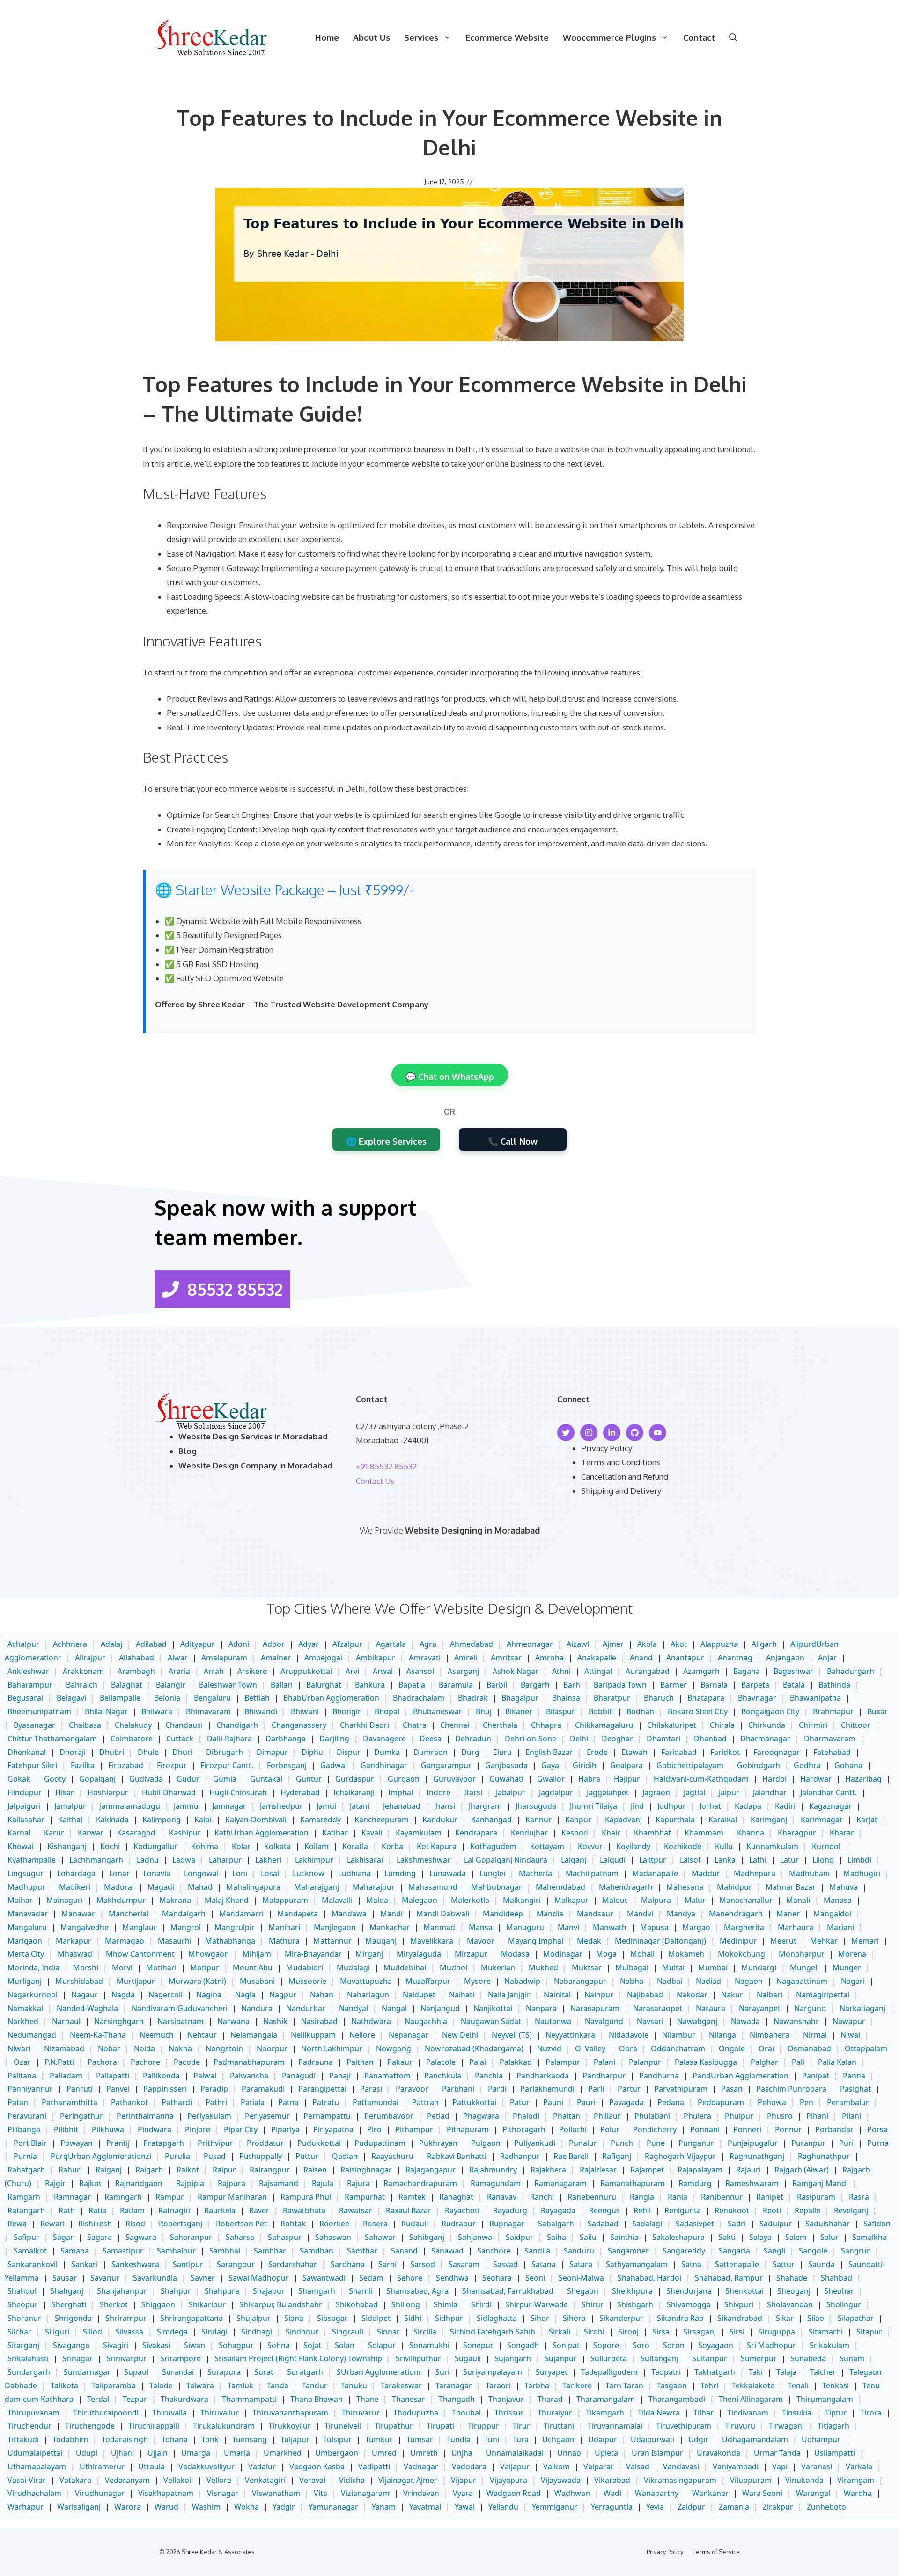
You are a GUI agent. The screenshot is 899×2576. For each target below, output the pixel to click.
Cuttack (180, 1739)
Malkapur (571, 1900)
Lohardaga (76, 1873)
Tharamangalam (606, 2399)
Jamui (326, 1806)
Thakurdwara (184, 2399)
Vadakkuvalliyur (206, 2466)
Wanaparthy (657, 2493)
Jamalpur (70, 1806)
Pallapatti (113, 2076)
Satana (544, 2264)
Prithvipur (215, 2143)
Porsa (877, 2129)
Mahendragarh (626, 1887)
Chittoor (856, 1725)
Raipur (224, 2170)
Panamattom (387, 2076)
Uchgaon (558, 2439)
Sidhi (413, 2318)
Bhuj (484, 1711)
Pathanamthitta (70, 2102)
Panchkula (443, 2076)
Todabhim (70, 2439)
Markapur (74, 1941)
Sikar (785, 2318)
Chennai (455, 1725)
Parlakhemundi (547, 2089)
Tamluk (240, 2385)
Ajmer (613, 1644)
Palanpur (645, 2062)
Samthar (362, 2251)
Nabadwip (522, 1981)
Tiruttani (559, 2426)
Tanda (278, 2385)
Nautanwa (553, 2021)
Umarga (196, 2453)
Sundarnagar (87, 2372)
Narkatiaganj (862, 2008)
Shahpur (176, 2291)
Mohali (642, 1954)
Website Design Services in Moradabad (253, 1436)
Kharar (842, 1833)
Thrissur (509, 2413)
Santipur (188, 2264)
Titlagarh (833, 2426)
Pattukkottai (474, 2102)
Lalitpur (653, 1860)
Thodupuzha (416, 2413)
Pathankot (129, 2102)
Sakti (727, 2237)
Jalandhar (770, 1792)
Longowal (201, 1873)
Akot (679, 1644)
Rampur (170, 2197)
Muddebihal (405, 1967)
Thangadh (457, 2399)
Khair (611, 1833)
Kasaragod (136, 1833)
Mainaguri (65, 1900)
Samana (75, 2251)
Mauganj (381, 1941)
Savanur (105, 2278)
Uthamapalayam (37, 2466)
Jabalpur (511, 1792)
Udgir (698, 2439)
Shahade (792, 2278)
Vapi (780, 2466)
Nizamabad (64, 2048)
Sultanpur (710, 2358)
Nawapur (849, 2021)
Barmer (674, 1685)
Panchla (489, 2076)
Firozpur (172, 1765)
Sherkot (114, 2304)
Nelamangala (254, 2035)
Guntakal (266, 1779)
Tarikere (577, 2385)
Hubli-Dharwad (169, 1792)
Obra (628, 2048)
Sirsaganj (700, 2332)
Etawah (634, 1752)
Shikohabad (357, 2304)
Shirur (593, 2304)
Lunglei (492, 1873)
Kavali (372, 1833)
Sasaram (464, 2264)
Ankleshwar (28, 1671)
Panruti (80, 2089)
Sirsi (737, 2332)
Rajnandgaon (139, 2183)
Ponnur (788, 2129)
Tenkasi (836, 2385)
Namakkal (25, 2008)
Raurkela (220, 2210)
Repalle (807, 2210)
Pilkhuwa (108, 2129)
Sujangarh (513, 2358)
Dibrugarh (225, 1752)
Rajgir (55, 2183)
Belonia (167, 1698)
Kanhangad (491, 1820)
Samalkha (870, 2237)
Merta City (26, 1954)
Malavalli (337, 1900)
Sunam (852, 2358)
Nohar (109, 2048)
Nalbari (770, 1995)
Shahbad (836, 2278)
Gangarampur (446, 1765)
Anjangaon (785, 1658)
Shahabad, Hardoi (649, 2278)
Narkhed (23, 2021)
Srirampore (181, 2358)
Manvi (568, 1927)
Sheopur (23, 2304)
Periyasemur (267, 2116)
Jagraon (656, 1792)
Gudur (188, 1779)
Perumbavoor (389, 2116)
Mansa (481, 1927)
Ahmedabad (472, 1644)
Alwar (178, 1658)
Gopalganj (97, 1779)
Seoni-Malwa (581, 2278)
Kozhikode (683, 1846)
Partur (629, 2089)
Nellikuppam (313, 2035)
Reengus (604, 2210)
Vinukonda (804, 2480)
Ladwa (184, 1860)
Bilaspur (560, 1711)
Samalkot (30, 2251)
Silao (816, 2318)
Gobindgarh (759, 1765)
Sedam (371, 2278)
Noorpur (272, 2048)
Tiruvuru (740, 2426)
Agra (428, 1644)
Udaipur (603, 2439)
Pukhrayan (438, 2143)
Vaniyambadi (736, 2466)
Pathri (216, 2102)
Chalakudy (133, 1725)
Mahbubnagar (497, 1887)
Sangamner (628, 2251)
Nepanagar (409, 2035)
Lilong (823, 1860)
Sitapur (869, 2332)
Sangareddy (684, 2251)
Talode (161, 2385)
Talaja (786, 2372)
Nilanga (722, 2035)
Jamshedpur (281, 1806)
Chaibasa (85, 1725)
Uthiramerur (102, 2466)
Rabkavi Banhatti (457, 2156)
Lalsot (690, 1860)
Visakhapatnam (166, 2493)
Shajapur (269, 2291)
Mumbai (713, 1967)
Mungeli (804, 1967)
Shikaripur (207, 2304)
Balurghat (324, 1685)
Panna (854, 2076)
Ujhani (122, 2453)
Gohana (848, 1765)
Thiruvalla (169, 2413)
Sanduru (579, 2251)
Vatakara (75, 2480)
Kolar (241, 1846)
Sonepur (478, 2345)
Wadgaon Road (514, 2493)
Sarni (387, 2264)
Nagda (123, 1995)
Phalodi (526, 2116)
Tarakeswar (401, 2385)
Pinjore (198, 2129)
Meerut (783, 1941)
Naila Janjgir (509, 1995)
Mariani (840, 1927)
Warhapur (26, 2507)
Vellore (219, 2480)
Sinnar (388, 2332)
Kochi (110, 1846)
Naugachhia (426, 2021)
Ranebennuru (592, 2197)
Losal (270, 1873)
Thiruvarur (361, 2413)
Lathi (758, 1860)
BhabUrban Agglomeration (331, 1698)
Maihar (20, 1900)
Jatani (360, 1806)
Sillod (92, 2332)
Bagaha (747, 1671)
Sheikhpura (632, 2291)
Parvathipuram (681, 2089)
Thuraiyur (555, 2413)
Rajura (358, 2183)
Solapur (382, 2345)
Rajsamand (279, 2183)
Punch (622, 2143)
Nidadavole (629, 2035)
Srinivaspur (126, 2358)
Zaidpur (691, 2507)
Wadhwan (572, 2493)
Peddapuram (721, 2102)
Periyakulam (209, 2116)
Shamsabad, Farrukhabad (508, 2291)
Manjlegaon (335, 1927)
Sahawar (380, 2237)
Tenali (798, 2385)
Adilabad (151, 1644)
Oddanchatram (678, 2048)
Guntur (309, 1779)
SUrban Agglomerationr (379, 2372)
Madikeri (75, 1887)
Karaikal (723, 1820)
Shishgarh (635, 2304)
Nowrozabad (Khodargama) (474, 2048)
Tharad (550, 2399)
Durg (470, 1752)
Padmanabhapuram (249, 2062)
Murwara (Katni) (197, 1981)
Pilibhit (66, 2129)
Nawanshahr (796, 2021)
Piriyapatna (333, 2129)
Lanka (725, 1860)
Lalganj (574, 1860)
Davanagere (384, 1739)
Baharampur (30, 1685)
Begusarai (25, 1698)
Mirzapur (471, 1954)
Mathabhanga (230, 1941)
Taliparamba (114, 2385)
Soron (674, 2345)
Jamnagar (229, 1806)
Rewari (52, 2224)
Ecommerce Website (507, 37)
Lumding (400, 1873)
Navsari (650, 2021)
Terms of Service (716, 2552)
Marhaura (796, 1927)
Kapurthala (675, 1820)
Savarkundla (155, 2278)
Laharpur (225, 1860)
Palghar (764, 2062)
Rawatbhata (304, 2210)
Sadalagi (647, 2224)
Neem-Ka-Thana (98, 2035)
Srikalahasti (28, 2358)
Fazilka (83, 1765)
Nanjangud (440, 2008)
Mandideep (503, 1914)
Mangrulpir (235, 1927)
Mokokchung (741, 1954)
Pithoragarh (524, 2129)
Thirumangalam (825, 2399)
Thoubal (466, 2413)
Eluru (502, 1752)
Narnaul (66, 2021)
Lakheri (268, 1860)
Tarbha (537, 2385)
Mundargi (759, 1967)
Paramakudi (263, 2089)
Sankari (85, 2264)
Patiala (253, 2102)
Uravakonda (718, 2453)
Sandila (537, 2251)
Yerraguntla (612, 2507)
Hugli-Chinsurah (238, 1792)
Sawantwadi (324, 2278)
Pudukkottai (319, 2143)
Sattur (784, 2264)
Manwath (610, 1927)
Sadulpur (776, 2224)
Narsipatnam (181, 2021)
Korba (392, 1846)
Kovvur (590, 1846)
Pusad (215, 2156)
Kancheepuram (382, 1820)
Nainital (557, 1995)
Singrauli (348, 2332)
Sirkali (560, 2332)
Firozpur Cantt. (227, 1765)
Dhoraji (73, 1752)
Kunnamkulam (772, 1846)
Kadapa (748, 1806)
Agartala (391, 1644)
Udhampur (821, 2439)
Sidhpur (449, 2318)
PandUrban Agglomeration (741, 2076)
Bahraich (82, 1685)
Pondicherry (655, 2129)
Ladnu (148, 1860)
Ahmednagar (530, 1644)
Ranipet (770, 2197)
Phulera (697, 2116)
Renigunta (683, 2210)
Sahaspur (285, 2237)
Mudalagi (353, 1967)
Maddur (706, 1873)
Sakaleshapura (678, 2237)
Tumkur (379, 2439)
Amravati (425, 1658)
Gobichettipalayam (690, 1765)
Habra (589, 1779)
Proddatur (265, 2143)
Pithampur (414, 2129)
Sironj (628, 2332)
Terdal (98, 2399)
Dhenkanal (27, 1752)
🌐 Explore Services (386, 1141)
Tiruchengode (90, 2426)
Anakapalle (597, 1658)
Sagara (99, 2237)
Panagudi (299, 2076)
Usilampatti (835, 2453)
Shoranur (24, 2318)
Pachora (102, 2062)
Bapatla (412, 1685)
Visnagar (223, 2493)
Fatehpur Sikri (32, 1765)
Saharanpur (191, 2237)
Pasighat (855, 2089)
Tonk (210, 2439)
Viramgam (856, 2480)
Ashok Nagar (516, 1671)
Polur (610, 2129)
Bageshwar (793, 1671)
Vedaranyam (127, 2480)
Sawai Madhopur (259, 2278)
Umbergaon (337, 2453)
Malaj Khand (227, 1900)
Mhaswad (75, 1954)
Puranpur (808, 2143)
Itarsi (473, 1792)
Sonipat (566, 2345)
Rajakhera (548, 2170)
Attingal (598, 1671)
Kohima (205, 1846)
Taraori (498, 2385)
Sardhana (348, 2264)
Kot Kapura (437, 1846)
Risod (135, 2224)
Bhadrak (473, 1698)
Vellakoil (178, 2480)
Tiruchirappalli (154, 2426)
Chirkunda (767, 1725)
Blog (188, 1451)
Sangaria (734, 2251)
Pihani (817, 2116)
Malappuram (285, 1900)
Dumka (387, 1752)
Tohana (175, 2439)
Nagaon (749, 1981)
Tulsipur (337, 2439)
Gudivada (146, 1779)
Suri (442, 2372)
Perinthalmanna (145, 2116)
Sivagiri (116, 2345)
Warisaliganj (79, 2507)
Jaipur (729, 1792)
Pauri (586, 2102)
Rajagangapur (431, 2170)
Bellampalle (120, 1698)
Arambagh (136, 1671)
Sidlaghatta (497, 2318)
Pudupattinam (380, 2143)
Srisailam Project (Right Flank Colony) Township (298, 2358)
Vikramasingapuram (680, 2480)
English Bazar (549, 1752)
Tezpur (135, 2399)
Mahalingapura (253, 1887)
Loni (240, 1873)
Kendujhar (529, 1833)
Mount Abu (253, 1967)
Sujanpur (561, 2358)
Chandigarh (237, 1725)
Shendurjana (689, 2291)
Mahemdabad (560, 1887)
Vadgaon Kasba (317, 2466)
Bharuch (659, 1698)
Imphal (401, 1792)
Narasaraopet (658, 2008)
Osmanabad (809, 2048)
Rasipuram (816, 2197)
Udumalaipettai (35, 2453)
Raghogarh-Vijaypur (680, 2156)
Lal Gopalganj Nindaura (506, 1860)
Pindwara (155, 2129)
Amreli (466, 1658)
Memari (865, 1941)
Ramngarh (123, 2197)
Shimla (446, 2304)
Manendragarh (736, 1914)
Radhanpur (520, 2156)
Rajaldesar (598, 2170)
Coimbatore (132, 1739)
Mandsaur (595, 1914)
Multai (673, 1967)
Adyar (309, 1644)
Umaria (237, 2453)
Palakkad (516, 2062)
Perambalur (848, 2102)
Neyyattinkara (570, 2035)
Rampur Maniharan (232, 2197)
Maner (788, 1914)
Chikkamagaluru (604, 1725)
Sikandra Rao (680, 2318)
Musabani (257, 1981)
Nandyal (354, 2008)
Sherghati (69, 2304)
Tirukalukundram (224, 2426)
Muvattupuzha (366, 1981)
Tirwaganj (786, 2426)
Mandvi (640, 1914)
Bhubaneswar (438, 1711)
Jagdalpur (556, 1792)
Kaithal (70, 1820)
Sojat (312, 2345)
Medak (589, 1941)
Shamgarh (317, 2291)
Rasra (859, 2197)
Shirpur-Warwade (537, 2304)
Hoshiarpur (108, 1792)
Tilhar (704, 2413)
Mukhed (543, 1967)
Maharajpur (374, 1887)
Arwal (383, 1671)
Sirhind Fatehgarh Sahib (493, 2332)
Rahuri (70, 2170)
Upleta (606, 2453)
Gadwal (334, 1765)
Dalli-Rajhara (229, 1739)
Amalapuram (224, 1658)
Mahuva (844, 1887)
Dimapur (272, 1752)
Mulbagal (632, 1967)
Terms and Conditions (621, 1462)
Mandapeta (298, 1914)
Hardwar (816, 1779)
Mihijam (257, 1954)
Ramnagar (72, 2197)
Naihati (462, 1995)
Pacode (187, 2062)
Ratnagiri (174, 2210)
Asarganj (463, 1671)
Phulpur (739, 2116)
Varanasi (817, 2466)
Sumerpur (759, 2358)
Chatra (415, 1725)
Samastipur (123, 2251)
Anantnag (735, 1658)
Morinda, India (33, 1967)
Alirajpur (90, 1658)
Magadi (161, 1887)
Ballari (282, 1685)
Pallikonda (161, 2076)
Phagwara (481, 2116)
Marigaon (25, 1941)
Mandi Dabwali (443, 1914)
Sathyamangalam (637, 2264)
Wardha (858, 2493)
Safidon (877, 2224)
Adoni (239, 1644)
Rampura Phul (306, 2197)
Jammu (186, 1806)
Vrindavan (421, 2493)
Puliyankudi (535, 2143)
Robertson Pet (241, 2224)
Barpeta (755, 1685)
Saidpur (520, 2237)
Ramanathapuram (633, 2183)
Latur (789, 1860)
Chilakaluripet (672, 1725)
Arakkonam (83, 1671)
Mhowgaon (209, 1954)
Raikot (188, 2170)
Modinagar (563, 1954)
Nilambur (679, 2035)
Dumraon (431, 1752)
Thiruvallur (220, 2413)
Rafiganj (617, 2156)
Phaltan (567, 2116)
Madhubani (809, 1873)
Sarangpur (236, 2264)
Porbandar (834, 2129)
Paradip (214, 2089)
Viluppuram (751, 2480)
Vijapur (464, 2480)
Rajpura (232, 2183)
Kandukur (440, 1820)
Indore (438, 1792)
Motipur (205, 1967)
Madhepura (755, 1873)
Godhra (807, 1765)
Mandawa (349, 1914)
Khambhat (652, 1833)
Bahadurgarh (851, 1671)
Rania (678, 2197)
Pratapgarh (164, 2143)
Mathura (284, 1941)
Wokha (247, 2507)
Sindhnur (302, 2332)
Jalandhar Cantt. (829, 1792)
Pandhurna (659, 2076)
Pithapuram (468, 2129)
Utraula (151, 2466)
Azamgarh (701, 1671)
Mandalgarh (184, 1914)
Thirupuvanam (33, 2413)
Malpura (656, 1900)
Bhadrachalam (419, 1698)
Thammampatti (249, 2399)
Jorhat (710, 1806)
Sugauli (468, 2358)
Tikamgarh (605, 2413)
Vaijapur (515, 2466)
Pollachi (573, 2129)
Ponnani (705, 2129)
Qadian (345, 2156)
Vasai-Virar (27, 2480)
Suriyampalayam (493, 2372)
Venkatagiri (265, 2480)
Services (421, 37)
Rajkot (90, 2183)
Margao (696, 1927)
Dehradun (473, 1739)
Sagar (63, 2237)
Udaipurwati (653, 2439)
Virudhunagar (100, 2493)
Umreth (424, 2453)
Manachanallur (746, 1900)
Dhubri (112, 1752)
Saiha (556, 2237)
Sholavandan (790, 2304)
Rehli (642, 2210)
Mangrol (186, 1927)
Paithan (360, 2062)
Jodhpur (672, 1806)
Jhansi (445, 1806)
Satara (581, 2264)
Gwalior (551, 1779)
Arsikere (252, 1671)
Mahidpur (734, 1887)
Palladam (66, 2076)
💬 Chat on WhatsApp (450, 1077)
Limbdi (859, 1860)
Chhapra (546, 1725)
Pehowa (772, 2102)
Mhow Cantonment (140, 1954)
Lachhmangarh (96, 1860)
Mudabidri (305, 1967)
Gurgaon (404, 1779)
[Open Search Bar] (733, 37)
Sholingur (844, 2304)
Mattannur (332, 1941)
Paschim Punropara (791, 2089)
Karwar (91, 1833)
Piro (374, 2129)
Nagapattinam (802, 1981)
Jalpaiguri (24, 1806)
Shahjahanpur (122, 2291)
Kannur (538, 1820)
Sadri (737, 2224)
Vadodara (469, 2466)
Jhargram (485, 1806)
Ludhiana (354, 1873)
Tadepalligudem (609, 2372)
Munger (847, 1967)
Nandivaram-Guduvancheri (180, 2008)
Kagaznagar (830, 1806)
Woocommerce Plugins (609, 37)
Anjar (827, 1658)
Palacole (441, 2062)
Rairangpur (270, 2170)
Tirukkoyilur (290, 2426)
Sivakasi (156, 2345)
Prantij (118, 2143)
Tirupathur (394, 2426)
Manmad (439, 1927)
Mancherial (129, 1914)
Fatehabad (832, 1752)
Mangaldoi (832, 1914)
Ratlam (132, 2210)
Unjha (462, 2453)
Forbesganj (287, 1765)
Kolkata (277, 1846)
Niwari (19, 2048)
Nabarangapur (580, 1981)
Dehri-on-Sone (531, 1739)
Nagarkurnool (33, 1995)
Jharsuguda (536, 1806)
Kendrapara (476, 1833)
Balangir (171, 1685)
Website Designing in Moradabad (472, 1530)
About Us (372, 37)
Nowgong (394, 2048)
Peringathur (81, 2116)
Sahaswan (333, 2237)
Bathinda (834, 1685)
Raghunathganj (757, 2156)
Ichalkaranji (354, 1792)
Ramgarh (24, 2197)
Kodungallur (155, 1846)
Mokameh (686, 1954)
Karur (54, 1833)
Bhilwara (157, 1711)
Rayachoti (462, 2210)
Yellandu (503, 2507)
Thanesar (409, 2399)
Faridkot (725, 1752)
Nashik (275, 2021)
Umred (384, 2453)
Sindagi (214, 2332)
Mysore (477, 1981)
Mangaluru (27, 1927)
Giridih (585, 1765)
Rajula (323, 2183)
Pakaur (400, 2062)
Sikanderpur (621, 2318)
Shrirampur (126, 2318)
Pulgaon (486, 2143)
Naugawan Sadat (491, 2021)
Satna (691, 2264)
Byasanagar (34, 1725)
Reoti (772, 2210)
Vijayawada (561, 2480)
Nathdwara (371, 2021)
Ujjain (158, 2453)
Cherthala (500, 1725)
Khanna (751, 1833)
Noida (144, 2048)
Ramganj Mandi (820, 2183)
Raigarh (149, 2170)
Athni (561, 1671)
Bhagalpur (520, 1698)
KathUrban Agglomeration (262, 1833)
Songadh (523, 2345)
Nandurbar (306, 2008)
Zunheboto (826, 2507)
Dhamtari (663, 1739)
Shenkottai (744, 2291)
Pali (798, 2062)
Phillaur (607, 2116)
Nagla (245, 1995)
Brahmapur (833, 1711)
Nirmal (815, 2035)
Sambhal (225, 2251)
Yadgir (284, 2507)
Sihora (574, 2318)
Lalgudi (613, 1860)
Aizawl (578, 1644)
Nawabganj (697, 2021)
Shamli (361, 2291)
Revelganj (851, 2210)
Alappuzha (719, 1644)
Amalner (276, 1658)
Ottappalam (866, 2048)
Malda (377, 1900)
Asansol (420, 1671)
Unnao (569, 2453)
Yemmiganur (555, 2507)
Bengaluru (212, 1698)
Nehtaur (202, 2035)
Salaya (760, 2237)
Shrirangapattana (192, 2318)
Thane (367, 2399)
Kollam (317, 1846)
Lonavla (157, 1873)
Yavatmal (425, 2507)
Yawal (465, 2507)
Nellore (362, 2035)
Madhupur (26, 1887)
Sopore (606, 2345)
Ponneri (747, 2129)
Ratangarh (26, 2210)
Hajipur (627, 1779)
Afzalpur (347, 1644)
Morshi (86, 1967)
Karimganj (769, 1820)
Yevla (655, 2507)
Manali (798, 1900)
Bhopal (387, 1711)
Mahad (200, 1887)
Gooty (55, 1779)
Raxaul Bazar (409, 2210)
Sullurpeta (609, 2358)
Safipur (26, 2237)
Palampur (563, 2062)
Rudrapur (459, 2224)
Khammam (704, 1833)
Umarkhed (283, 2453)
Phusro (780, 2116)
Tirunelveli (343, 2426)
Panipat (816, 2076)
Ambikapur (376, 1658)
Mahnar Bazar (791, 1887)
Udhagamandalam (755, 2439)
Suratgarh (305, 2372)
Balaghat (127, 1685)
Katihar (335, 1833)
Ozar (22, 2062)
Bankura (370, 1685)
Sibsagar (332, 2318)
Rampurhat (365, 2197)
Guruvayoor (454, 1779)
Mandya (681, 1914)
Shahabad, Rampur (729, 2278)
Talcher (823, 2372)
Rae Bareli (571, 2156)
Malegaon (420, 1900)
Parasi (371, 2089)
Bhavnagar (757, 1698)
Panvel (118, 2089)
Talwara (200, 2385)
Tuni (492, 2439)
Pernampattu (327, 2116)
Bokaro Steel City (698, 1711)
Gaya (550, 1765)
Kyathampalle (32, 1860)
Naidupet (419, 1995)
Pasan (732, 2089)
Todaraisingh (125, 2439)
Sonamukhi (429, 2345)
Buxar (877, 1711)
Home (327, 37)
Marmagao (125, 1941)
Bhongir (347, 1711)
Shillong (406, 2304)
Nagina (209, 1995)
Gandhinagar (384, 1765)
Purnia (25, 2156)
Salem (796, 2237)
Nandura (257, 2008)
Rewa (17, 2224)
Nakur (732, 1995)
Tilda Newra (659, 2413)
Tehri (709, 2385)
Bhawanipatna (815, 1698)
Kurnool (826, 1846)
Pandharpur (604, 2076)
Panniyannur (30, 2089)
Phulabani (652, 2116)
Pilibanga (24, 2129)
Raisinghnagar (366, 2170)
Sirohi (594, 2332)
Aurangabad (648, 1671)
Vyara (463, 2493)
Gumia (225, 1779)
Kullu (724, 1846)
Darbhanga (286, 1739)
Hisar (65, 1792)
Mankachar (390, 1927)
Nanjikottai (493, 2008)
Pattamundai (376, 2102)
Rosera (375, 2224)
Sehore (410, 2278)
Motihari (161, 1967)
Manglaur (140, 1927)
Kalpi (203, 1820)
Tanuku (354, 2385)
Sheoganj (794, 2291)
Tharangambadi (677, 2399)
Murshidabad (79, 1981)
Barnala (714, 1685)
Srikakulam (829, 2345)
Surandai (178, 2372)
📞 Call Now (513, 1141)
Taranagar (454, 2385)
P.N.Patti (59, 2062)
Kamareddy (321, 1820)
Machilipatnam (592, 1873)
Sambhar (270, 2251)
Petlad (438, 2116)
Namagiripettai (823, 1995)
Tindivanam (748, 2413)
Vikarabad (612, 2480)
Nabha (632, 1981)
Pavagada (626, 2102)
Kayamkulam (419, 1833)
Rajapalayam (700, 2170)
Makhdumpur (121, 1900)
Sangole (813, 2251)
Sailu (588, 2237)
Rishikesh (95, 2224)
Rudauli (415, 2224)
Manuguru (525, 1927)
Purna (878, 2143)
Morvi (122, 1967)
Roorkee (334, 2224)
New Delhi (460, 2035)
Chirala (722, 1725)
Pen (807, 2102)
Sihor (540, 2318)
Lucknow (309, 1873)
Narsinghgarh (119, 2021)
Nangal (394, 2008)
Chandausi (184, 1725)
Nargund (810, 2008)
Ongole (732, 2048)
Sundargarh (29, 2372)
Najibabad (645, 1995)
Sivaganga (71, 2345)
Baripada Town (620, 1685)
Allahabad (136, 1658)
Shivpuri (739, 2304)
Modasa (515, 1954)
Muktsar (587, 1967)
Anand (641, 1658)
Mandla (550, 1914)
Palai (478, 2062)
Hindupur (25, 1792)
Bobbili (601, 1711)
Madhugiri (862, 1873)
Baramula (456, 1685)
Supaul (136, 2372)
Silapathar (856, 2318)
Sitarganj (23, 2345)
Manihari (284, 1927)
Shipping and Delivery (621, 1491)
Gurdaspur (355, 1779)
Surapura (224, 2372)
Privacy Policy (607, 1448)
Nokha (180, 2048)
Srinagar (77, 2358)
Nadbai (670, 1981)
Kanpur (578, 1820)
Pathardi (177, 2102)
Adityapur (198, 1644)
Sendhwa (452, 2278)
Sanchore (494, 2251)
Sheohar (839, 2291)
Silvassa (129, 2332)
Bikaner (519, 1711)
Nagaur (85, 1995)
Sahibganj (427, 2237)
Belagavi (71, 1698)
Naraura (711, 2008)
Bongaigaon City (770, 1711)
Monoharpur (802, 1954)
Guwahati (506, 1779)
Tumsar (420, 2439)
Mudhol (453, 1967)
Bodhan (640, 1711)
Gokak (19, 1779)
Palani (604, 2062)
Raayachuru (392, 2156)
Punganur (696, 2143)
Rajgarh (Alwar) (802, 2170)
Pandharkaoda (543, 2076)
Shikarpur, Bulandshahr (281, 2304)
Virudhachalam (34, 2493)
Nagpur (283, 1995)
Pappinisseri (165, 2089)
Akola (647, 1644)
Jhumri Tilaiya (593, 1806)
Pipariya (285, 2129)
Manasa (838, 1900)
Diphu (312, 1752)
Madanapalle (655, 1873)
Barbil (497, 1685)
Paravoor (412, 2089)
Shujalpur (254, 2318)
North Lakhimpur (332, 2048)
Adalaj (111, 1644)
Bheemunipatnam (39, 1711)
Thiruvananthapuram (290, 2413)
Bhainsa (566, 1698)
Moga (606, 1954)
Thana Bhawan (317, 2399)
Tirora (871, 2413)
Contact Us (375, 1481)
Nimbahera (770, 2035)
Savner (203, 2278)
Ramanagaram (560, 2183)
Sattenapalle (737, 2264)
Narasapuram (595, 2008)
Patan (18, 2102)
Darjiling (334, 1739)
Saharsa (240, 2237)
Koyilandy (633, 1846)
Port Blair (30, 2143)
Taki (756, 2372)
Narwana (233, 2021)
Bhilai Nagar (106, 1711)
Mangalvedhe (85, 1927)
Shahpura (222, 2291)
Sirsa (661, 2332)
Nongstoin (224, 2048)
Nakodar (692, 1995)
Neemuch (157, 2035)
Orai (766, 2048)
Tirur (521, 2426)
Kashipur (185, 1833)
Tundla (459, 2439)
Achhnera (70, 1644)
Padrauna (316, 2062)
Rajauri (748, 2170)
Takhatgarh (715, 2372)
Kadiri (785, 1806)
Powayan (77, 2143)
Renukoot (732, 2210)
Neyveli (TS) (512, 2035)
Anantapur (685, 1658)
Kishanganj (67, 1846)
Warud (166, 2507)
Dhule (148, 1752)
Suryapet (552, 2372)
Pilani (851, 2116)
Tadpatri (666, 2372)
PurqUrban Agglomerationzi (101, 2156)
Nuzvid (549, 2048)
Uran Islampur (657, 2453)
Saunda (822, 2264)
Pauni (553, 2102)
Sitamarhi (826, 2332)
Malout (615, 1900)
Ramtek (412, 2197)
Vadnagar (421, 2466)
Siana (294, 2318)
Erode (597, 1752)
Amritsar (506, 1658)
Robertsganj (181, 2224)
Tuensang (250, 2439)
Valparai (598, 2466)
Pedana (671, 2102)
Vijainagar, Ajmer (408, 2480)
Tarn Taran (624, 2385)
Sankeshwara (135, 2264)
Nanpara (541, 2008)
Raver (259, 2210)
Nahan (322, 1995)
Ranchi (542, 2197)
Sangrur (855, 2251)
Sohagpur (236, 2345)
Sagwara (141, 2237)
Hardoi (774, 1779)
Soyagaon (716, 2345)
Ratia (97, 2210)
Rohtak (293, 2224)
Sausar (65, 2278)
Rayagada (558, 2210)
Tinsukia (797, 2413)
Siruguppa (777, 2332)
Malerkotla (470, 1900)
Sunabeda (808, 2358)
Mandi (391, 1914)
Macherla (535, 1873)
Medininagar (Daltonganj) (660, 1941)
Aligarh (764, 1644)
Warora (128, 2507)
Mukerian (498, 1967)
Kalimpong (162, 1820)
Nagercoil (166, 1995)
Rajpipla (190, 2183)
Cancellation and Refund (625, 1477)
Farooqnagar (777, 1752)
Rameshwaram (752, 2183)
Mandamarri (241, 1914)
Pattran (425, 2102)
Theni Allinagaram (751, 2399)
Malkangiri (522, 1900)
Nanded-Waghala (87, 2008)
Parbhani (458, 2089)
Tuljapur (295, 2439)
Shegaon (583, 2291)
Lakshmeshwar (424, 1860)
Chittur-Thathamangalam (52, 1739)
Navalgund (604, 2021)
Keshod (575, 1833)
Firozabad (126, 1765)
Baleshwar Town (228, 1685)
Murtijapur (136, 1981)
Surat (264, 2372)
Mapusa (654, 1927)
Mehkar (824, 1941)
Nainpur (599, 1995)
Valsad (638, 2466)
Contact (699, 37)
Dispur (349, 1752)
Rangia (642, 2197)
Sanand (404, 2251)
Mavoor (481, 1941)
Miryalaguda (419, 1954)
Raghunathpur (824, 2156)
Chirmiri (813, 1725)
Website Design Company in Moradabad (255, 1465)
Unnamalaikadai (515, 2453)
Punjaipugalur (753, 2143)
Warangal (813, 2493)
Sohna (279, 2345)
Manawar (78, 1914)
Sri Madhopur (771, 2345)
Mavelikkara (432, 1941)
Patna (288, 2102)
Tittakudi (23, 2439)
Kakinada (112, 1820)
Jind (637, 1806)
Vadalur (262, 2466)
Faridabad (679, 1752)
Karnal (19, 1833)
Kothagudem (493, 1846)
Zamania (734, 2507)
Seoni (535, 2278)
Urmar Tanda (777, 2453)
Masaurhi (175, 1941)
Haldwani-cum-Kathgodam (701, 1779)
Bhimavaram (208, 1711)
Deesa (431, 1739)
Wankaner (710, 2493)
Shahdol (22, 2291)
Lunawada (448, 1873)
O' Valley (590, 2048)
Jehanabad (402, 1806)
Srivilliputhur (418, 2358)
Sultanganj (660, 2358)
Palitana (22, 2076)
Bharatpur (612, 1698)
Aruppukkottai (306, 1671)
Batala (794, 1685)
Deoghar (617, 1739)
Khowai (21, 1846)
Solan (345, 2345)
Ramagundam (496, 2183)
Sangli (774, 2251)
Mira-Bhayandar (313, 1954)
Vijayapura (508, 2480)
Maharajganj (317, 1887)
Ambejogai (323, 1658)
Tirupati (440, 2426)
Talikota (64, 2385)
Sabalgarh (556, 2224)
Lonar (119, 1873)
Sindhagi (257, 2332)
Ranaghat (456, 2197)
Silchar (19, 2332)
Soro (641, 2345)
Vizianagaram (365, 2493)
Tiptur (836, 2413)
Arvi (352, 1671)
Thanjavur (506, 2399)
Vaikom (556, 2466)
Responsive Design (201, 525)
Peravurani (27, 2116)
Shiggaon (158, 2304)
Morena (852, 1954)
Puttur (307, 2156)
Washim (206, 2507)
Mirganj (369, 1954)
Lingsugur (26, 1873)
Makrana (175, 1900)
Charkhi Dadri (365, 1725)
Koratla (355, 1846)
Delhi (579, 1739)
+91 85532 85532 (386, 1466)
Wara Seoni (762, 2493)
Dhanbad (710, 1739)
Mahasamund (433, 1887)
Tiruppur (483, 2426)
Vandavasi (681, 2466)
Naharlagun (368, 1995)
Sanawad (447, 2251)
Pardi (497, 2089)
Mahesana (685, 1887)
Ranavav (502, 2197)
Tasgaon (672, 2385)
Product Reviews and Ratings (219, 699)
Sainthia (624, 2237)
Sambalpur (176, 2251)
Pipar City (241, 2129)
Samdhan (317, 2251)
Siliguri (57, 2332)
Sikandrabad (740, 2318)
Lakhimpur (314, 1860)
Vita (321, 2493)
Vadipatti (374, 2466)
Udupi (87, 2453)
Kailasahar (26, 1820)
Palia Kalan (837, 2062)
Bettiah (257, 1698)
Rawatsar (356, 2210)
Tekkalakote (753, 2385)
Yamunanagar (333, 2507)
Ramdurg (695, 2183)
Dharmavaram (830, 1739)
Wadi (612, 2493)
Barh (572, 1685)
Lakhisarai (365, 1860)
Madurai (119, 1887)
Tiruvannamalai (615, 2426)
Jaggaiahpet (608, 1792)
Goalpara (626, 1765)
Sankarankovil (33, 2264)
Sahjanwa (475, 2237)
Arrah (214, 1671)
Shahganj (67, 2291)
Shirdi (481, 2304)
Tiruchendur (29, 2426)
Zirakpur (778, 2507)
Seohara (497, 2278)
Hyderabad (300, 1792)
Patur (520, 2102)
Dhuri (182, 1752)
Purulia (177, 2156)
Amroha (549, 1658)
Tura (521, 2439)
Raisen (315, 2170)
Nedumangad (32, 2035)
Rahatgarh (26, 2170)
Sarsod (423, 2264)
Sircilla (425, 2332)
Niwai (850, 2035)
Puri (846, 2143)
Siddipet (376, 2318)
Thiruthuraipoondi (106, 2413)
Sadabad (603, 2224)
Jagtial (694, 1792)
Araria (179, 1671)
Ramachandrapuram (420, 2183)
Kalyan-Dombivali (256, 1820)
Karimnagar (822, 1820)
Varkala (859, 2466)
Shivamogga (689, 2304)
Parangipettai (322, 2089)
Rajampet (647, 2170)
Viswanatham (276, 2493)
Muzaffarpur (428, 1981)
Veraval (312, 2480)
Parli (596, 2089)
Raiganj (109, 2170)
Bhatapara (706, 1698)
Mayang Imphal (536, 1941)
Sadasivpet (695, 2224)
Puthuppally (261, 2156)
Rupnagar (507, 2224)
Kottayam (547, 1846)
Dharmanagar (765, 1739)
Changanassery (299, 1725)
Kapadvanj (623, 1820)
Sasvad (505, 2264)
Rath (67, 2210)
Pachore (145, 2062)
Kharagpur (797, 1833)
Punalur (583, 2143)
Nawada (745, 2021)
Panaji (340, 2076)
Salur (829, 2237)
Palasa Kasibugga (706, 2062)
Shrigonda (73, 2318)
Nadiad (708, 1981)
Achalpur (23, 1644)
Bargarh (535, 1685)
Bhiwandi (261, 1711)
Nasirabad (319, 2021)
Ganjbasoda (506, 1765)
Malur (695, 1900)
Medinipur (738, 1941)
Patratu (326, 2102)
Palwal (205, 2076)
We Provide (382, 1530)
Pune (656, 2143)
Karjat (867, 1820)
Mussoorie (307, 1981)
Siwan (195, 2345)
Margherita (744, 1927)
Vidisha (352, 2480)
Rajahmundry (493, 2170)
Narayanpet (760, 2008)
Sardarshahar (293, 2264)
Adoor (274, 1644)
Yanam (384, 2507)
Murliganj (25, 1981)
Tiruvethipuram (684, 2426)
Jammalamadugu (130, 1806)
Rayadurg (510, 2210)
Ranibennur (722, 2197)
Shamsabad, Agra (417, 2291)
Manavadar (28, 1914)
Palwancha (249, 2076)
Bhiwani (305, 1711)
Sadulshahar (828, 2224)
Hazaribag (863, 1779)
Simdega (172, 2332)
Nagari (853, 1981)
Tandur (315, 2385)
